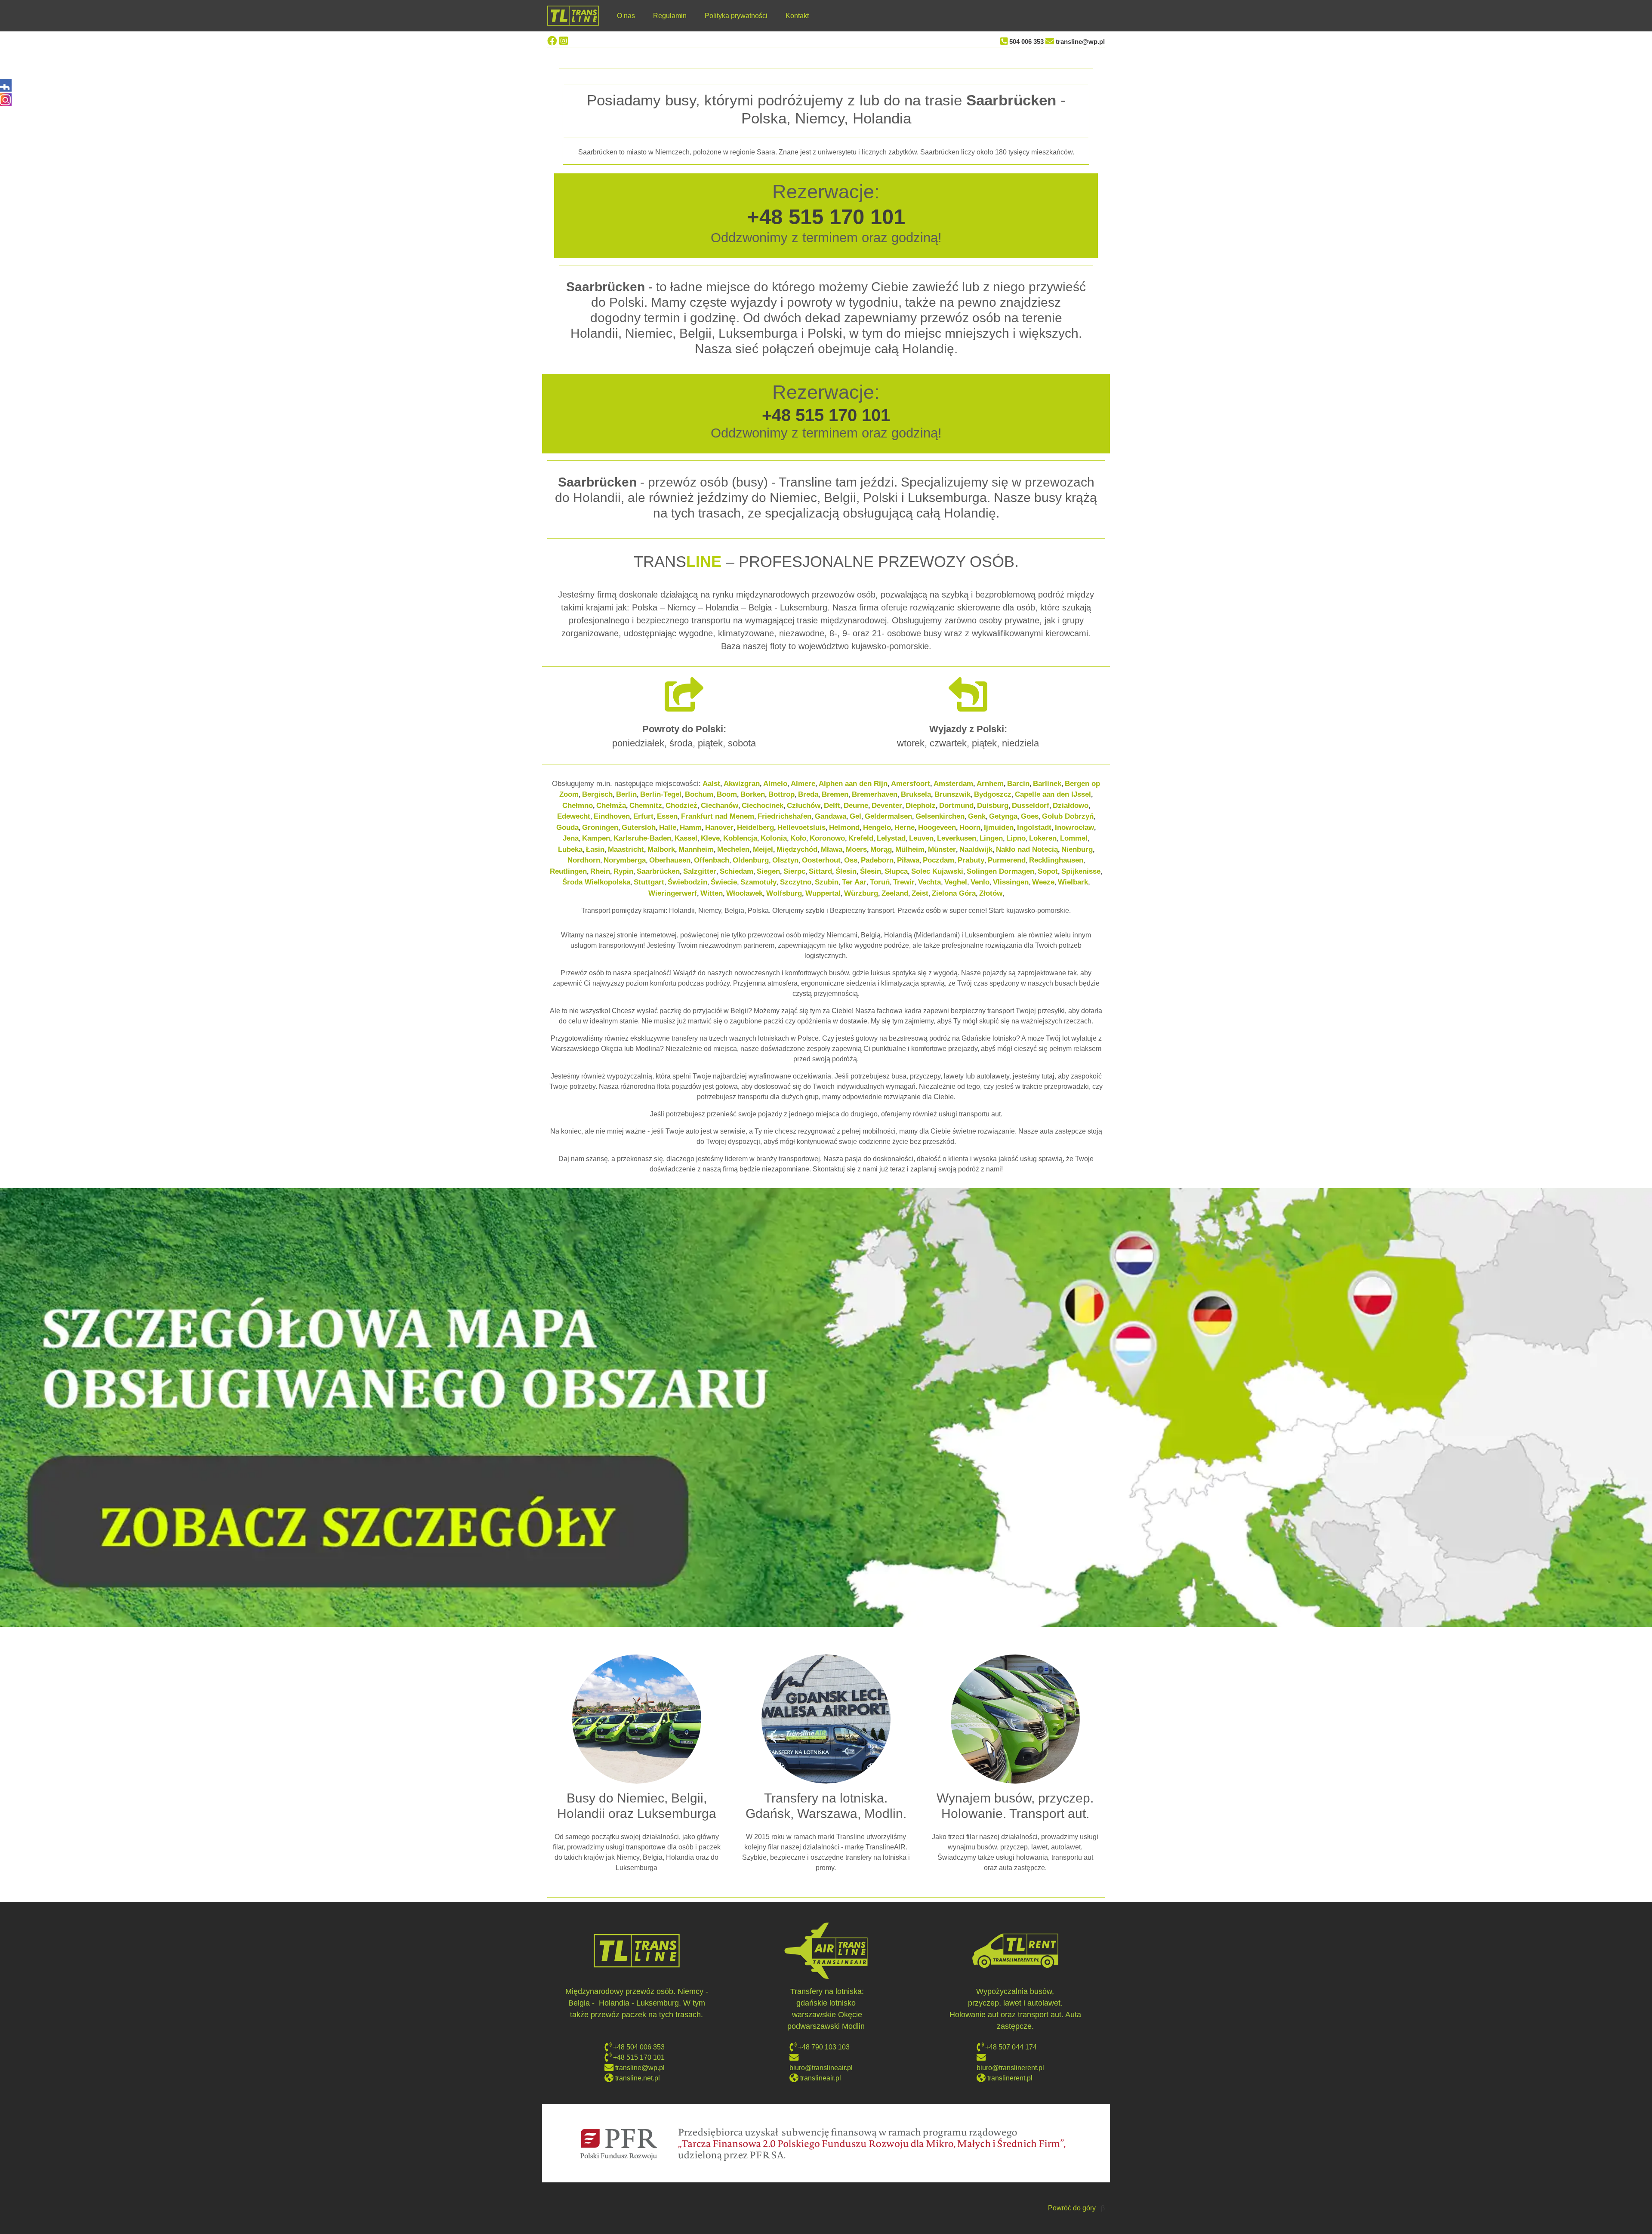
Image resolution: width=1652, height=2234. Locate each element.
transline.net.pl (638, 2078)
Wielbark (1073, 882)
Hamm (691, 827)
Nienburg (1077, 849)
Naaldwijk (976, 849)
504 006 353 (1026, 42)
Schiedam (737, 871)
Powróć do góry (1072, 2208)
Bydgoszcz (993, 794)
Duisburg (993, 806)
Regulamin (670, 16)
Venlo (980, 882)
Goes (1030, 816)
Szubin (827, 882)
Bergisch (597, 794)
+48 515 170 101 (826, 217)
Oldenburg (751, 860)
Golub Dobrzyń (1068, 816)
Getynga (1003, 816)
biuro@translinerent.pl (1010, 2068)
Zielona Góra (954, 893)
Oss (851, 860)
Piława (908, 860)
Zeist (920, 893)
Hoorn (970, 827)
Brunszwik (952, 794)
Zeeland (895, 893)
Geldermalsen (888, 816)
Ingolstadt (1034, 827)
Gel (855, 816)
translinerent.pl (1010, 2078)
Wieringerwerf (673, 893)
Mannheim (696, 849)
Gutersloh (639, 827)
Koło (798, 838)
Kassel (686, 838)
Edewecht (574, 816)
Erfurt (643, 816)
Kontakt (797, 16)
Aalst (711, 784)
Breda (808, 794)
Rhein (600, 871)
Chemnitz (646, 806)
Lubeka (570, 849)
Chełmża (611, 806)
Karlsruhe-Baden (642, 838)
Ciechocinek (763, 806)
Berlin (626, 794)
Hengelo (877, 827)
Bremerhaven (875, 794)
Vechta (929, 882)
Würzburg (861, 893)
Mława (832, 849)
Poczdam (938, 860)
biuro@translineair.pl (821, 2068)
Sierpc (794, 871)
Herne (905, 827)
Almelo (775, 784)
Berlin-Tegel (661, 794)
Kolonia (774, 838)
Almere (803, 784)
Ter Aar (854, 882)
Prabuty (971, 860)
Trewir (904, 882)
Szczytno (796, 882)
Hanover (719, 827)
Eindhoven (612, 816)
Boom (727, 794)
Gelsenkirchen (940, 816)
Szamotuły (758, 882)
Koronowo (827, 838)
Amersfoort (911, 784)
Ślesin (846, 871)
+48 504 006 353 (639, 2047)
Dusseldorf (1031, 806)
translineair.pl (821, 2078)
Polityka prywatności (736, 16)
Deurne (856, 806)
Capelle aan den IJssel (1053, 794)
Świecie (724, 882)
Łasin (595, 849)
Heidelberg (755, 827)
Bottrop (781, 794)
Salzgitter (700, 871)
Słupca (896, 871)
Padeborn (877, 860)
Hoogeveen (937, 827)
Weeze (1043, 882)
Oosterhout (821, 860)
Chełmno (578, 806)
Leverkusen (957, 838)
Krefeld (861, 838)
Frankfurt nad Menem (718, 816)
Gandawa (831, 816)
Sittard (820, 871)
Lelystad (891, 838)
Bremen (835, 794)
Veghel (956, 882)
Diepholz (921, 806)
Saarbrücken (658, 871)
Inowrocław (1074, 827)
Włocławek (744, 893)
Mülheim (910, 849)
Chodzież (681, 806)
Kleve (710, 838)
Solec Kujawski (937, 871)
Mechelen (733, 849)
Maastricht (626, 849)
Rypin (623, 871)
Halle (668, 827)
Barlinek (1047, 784)
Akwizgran (742, 784)
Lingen (991, 838)
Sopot (1048, 871)
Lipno (1016, 838)
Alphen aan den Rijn (853, 784)
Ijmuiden (999, 827)
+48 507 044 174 (1010, 2047)
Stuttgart (649, 882)
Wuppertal (823, 893)
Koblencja (740, 838)
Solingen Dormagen (1000, 871)
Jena (571, 838)
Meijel (763, 849)
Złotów (991, 893)
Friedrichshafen (784, 816)
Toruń (880, 882)
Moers (856, 849)
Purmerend (1007, 860)
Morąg (881, 849)
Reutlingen (568, 871)
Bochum (699, 794)
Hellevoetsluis (801, 827)
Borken (753, 794)
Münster (942, 849)
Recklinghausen (1056, 860)
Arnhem (990, 784)
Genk (977, 816)
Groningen (600, 827)
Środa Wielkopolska (596, 882)
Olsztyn (785, 860)
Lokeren (1043, 838)
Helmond (844, 827)
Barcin (1018, 784)
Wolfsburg (784, 893)
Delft (832, 806)
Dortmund (956, 806)
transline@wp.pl (1080, 42)
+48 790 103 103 (824, 2047)
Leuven (921, 838)
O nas (626, 16)
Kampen (596, 838)
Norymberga (625, 860)
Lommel (1074, 838)
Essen (667, 816)
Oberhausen (670, 860)
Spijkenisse (1081, 871)
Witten (712, 893)
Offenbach (712, 860)
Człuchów (804, 806)
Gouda (567, 827)
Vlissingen (1011, 882)
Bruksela (916, 794)
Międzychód (797, 849)
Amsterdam (953, 784)
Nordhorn (584, 860)
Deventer (887, 806)
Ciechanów (720, 806)
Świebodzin (687, 882)
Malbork (661, 849)
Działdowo (1071, 806)
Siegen (768, 871)
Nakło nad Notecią (1027, 849)
